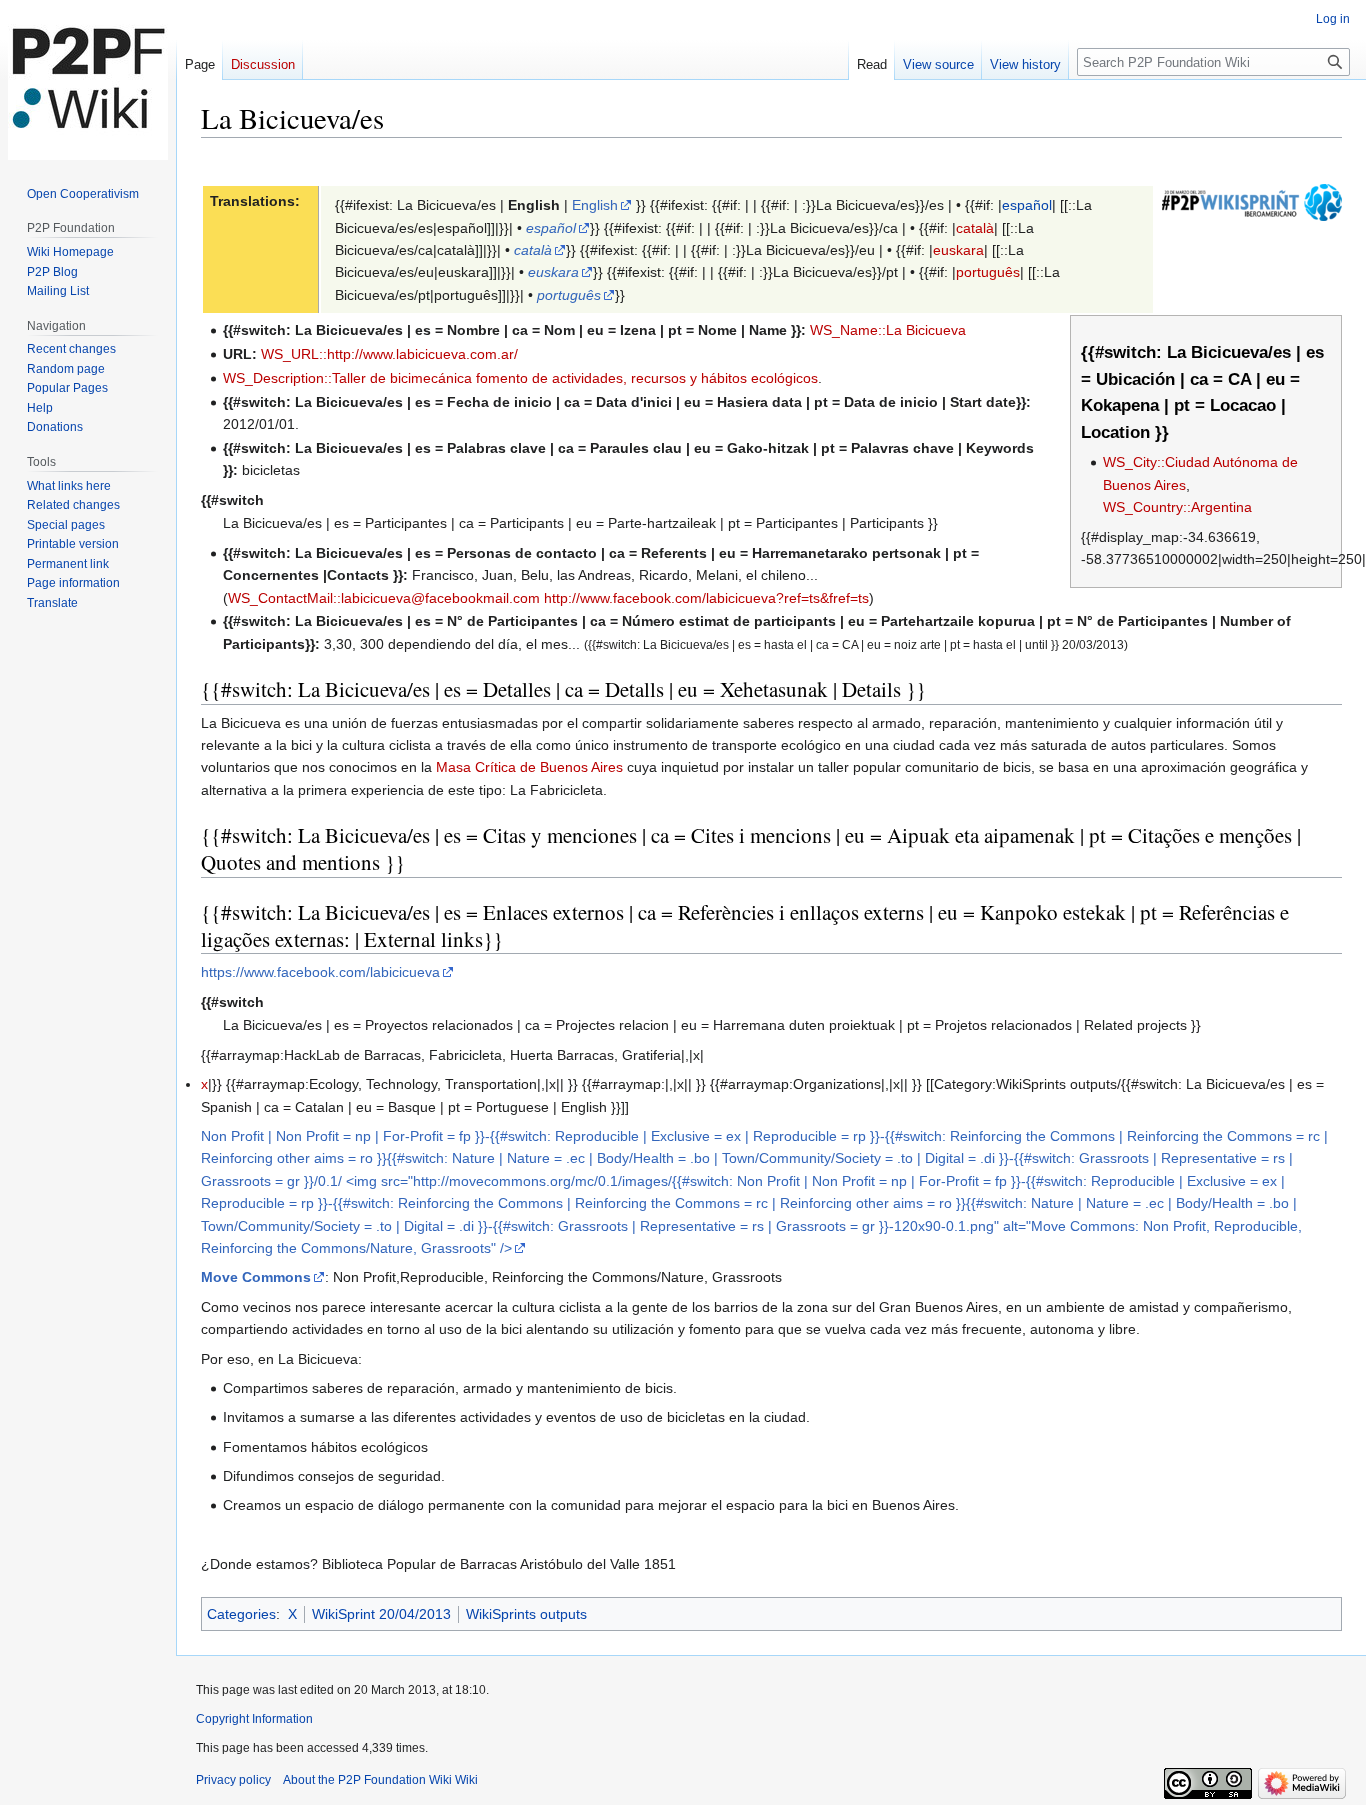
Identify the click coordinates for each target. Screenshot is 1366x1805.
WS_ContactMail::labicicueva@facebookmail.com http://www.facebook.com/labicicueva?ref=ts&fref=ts (548, 598)
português (988, 272)
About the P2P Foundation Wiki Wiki (380, 1780)
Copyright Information (254, 1719)
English (595, 205)
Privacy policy (233, 1780)
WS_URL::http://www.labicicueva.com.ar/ (389, 354)
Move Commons (256, 1277)
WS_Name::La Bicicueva (888, 330)
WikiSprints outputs (526, 1614)
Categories (241, 1614)
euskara (958, 250)
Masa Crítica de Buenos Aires (529, 767)
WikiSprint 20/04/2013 (381, 1614)
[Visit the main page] (88, 80)
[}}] (1252, 201)
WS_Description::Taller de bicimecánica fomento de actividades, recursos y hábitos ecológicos (520, 378)
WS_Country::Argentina (1177, 507)
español (1027, 205)
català (975, 228)
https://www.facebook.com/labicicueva (320, 972)
